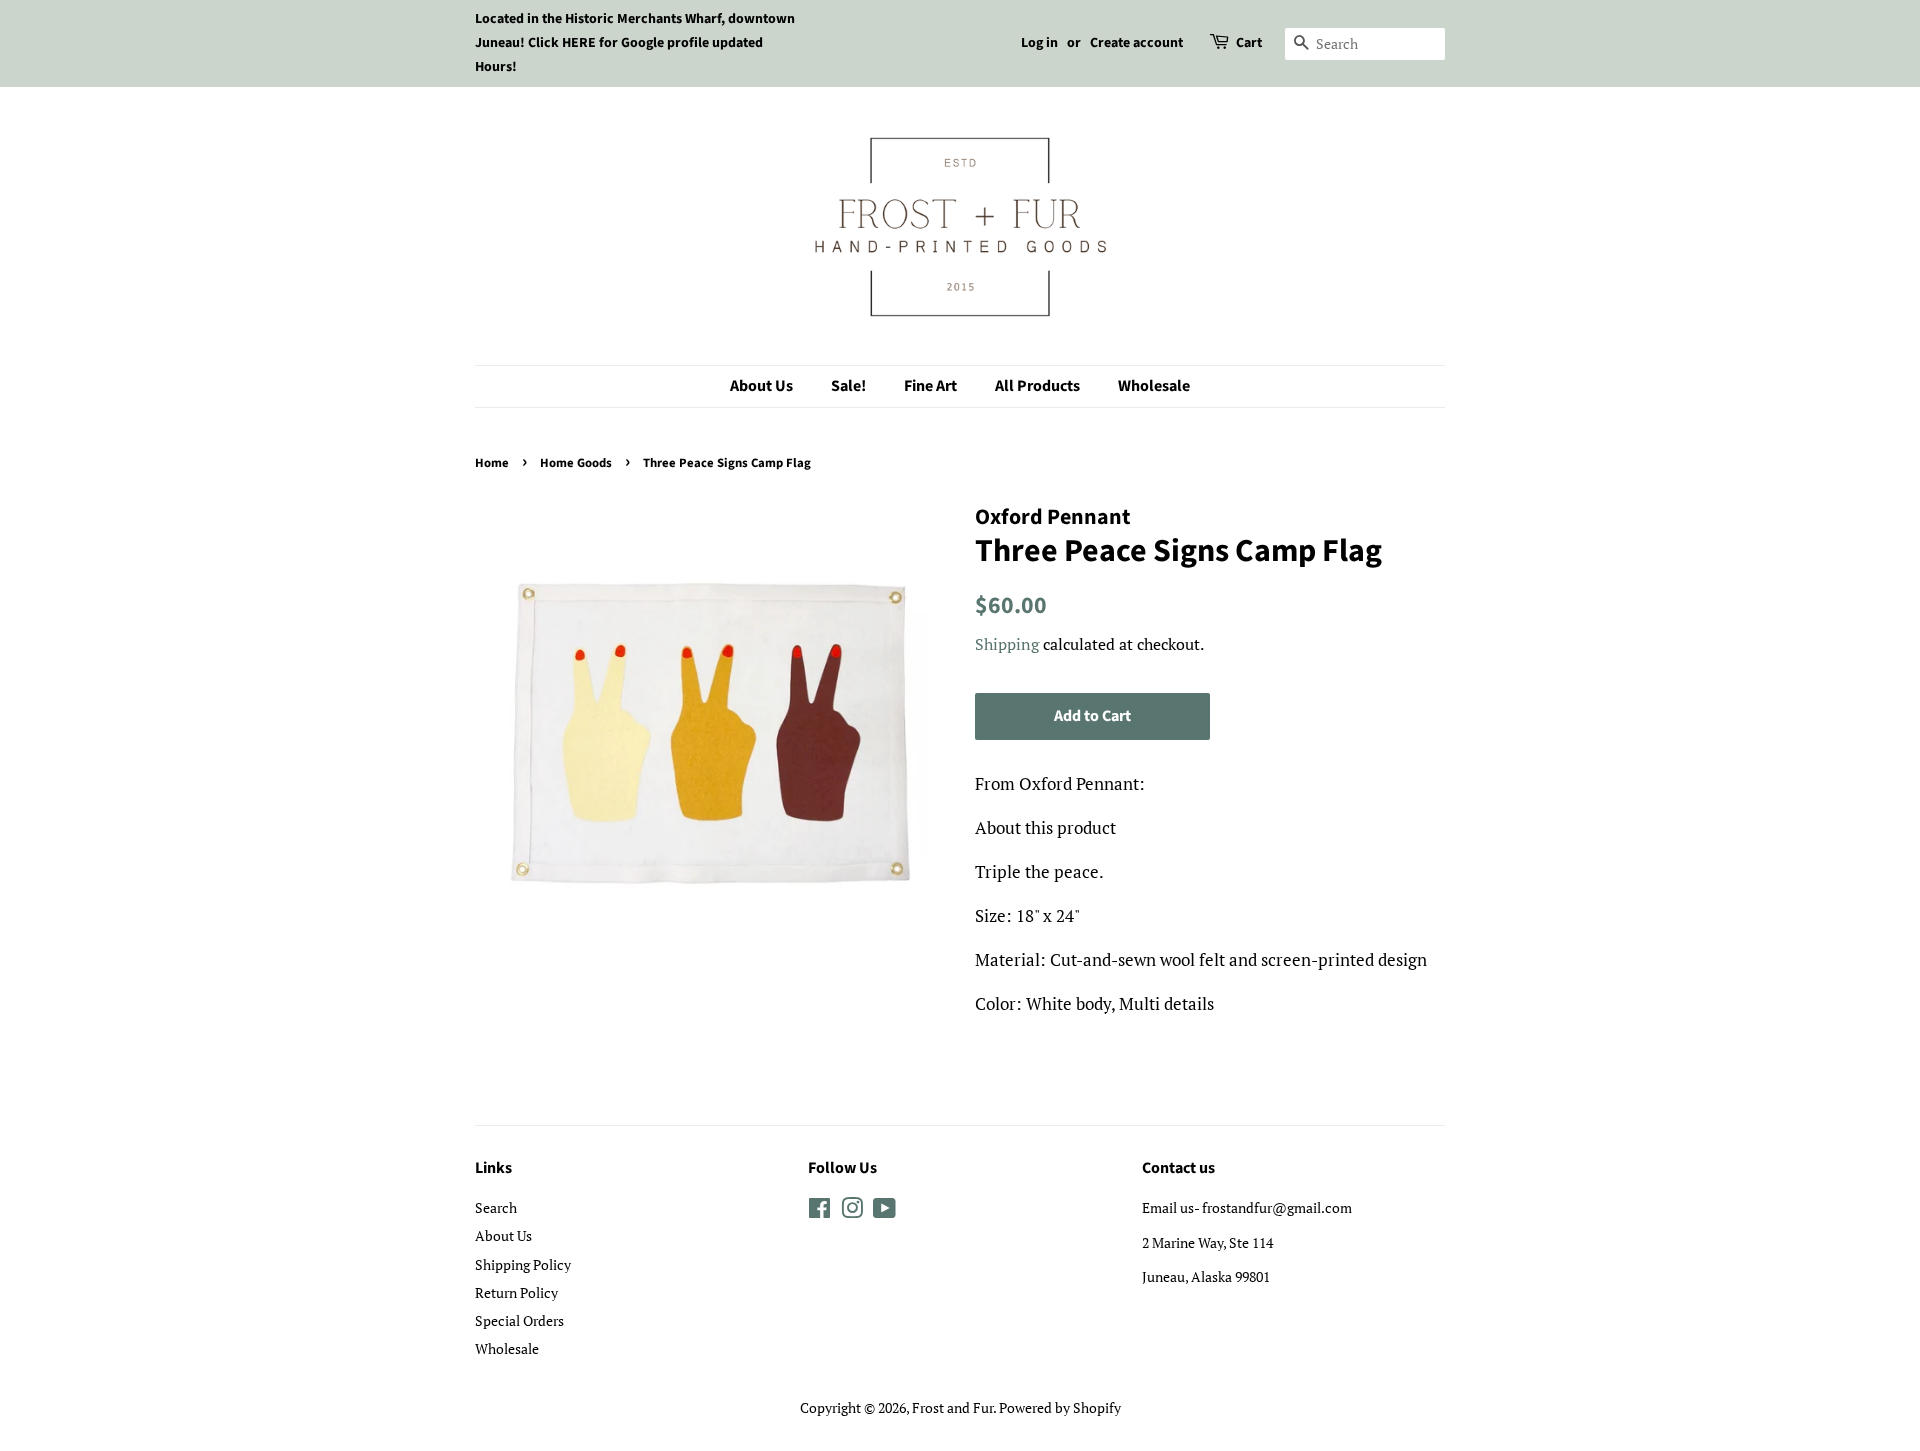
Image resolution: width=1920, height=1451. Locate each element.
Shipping (1007, 644)
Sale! (848, 386)
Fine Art (930, 386)
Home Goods (576, 463)
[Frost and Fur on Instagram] (852, 1211)
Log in (1039, 43)
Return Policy (516, 1292)
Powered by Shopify (1060, 1407)
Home (492, 463)
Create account (1136, 43)
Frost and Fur (952, 1407)
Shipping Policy (523, 1264)
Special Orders (519, 1320)
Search (496, 1207)
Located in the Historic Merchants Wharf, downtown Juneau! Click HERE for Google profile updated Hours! (635, 43)
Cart (1249, 43)
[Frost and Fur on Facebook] (819, 1211)
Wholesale (1154, 386)
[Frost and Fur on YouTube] (884, 1211)
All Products (1037, 386)
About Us (761, 386)
